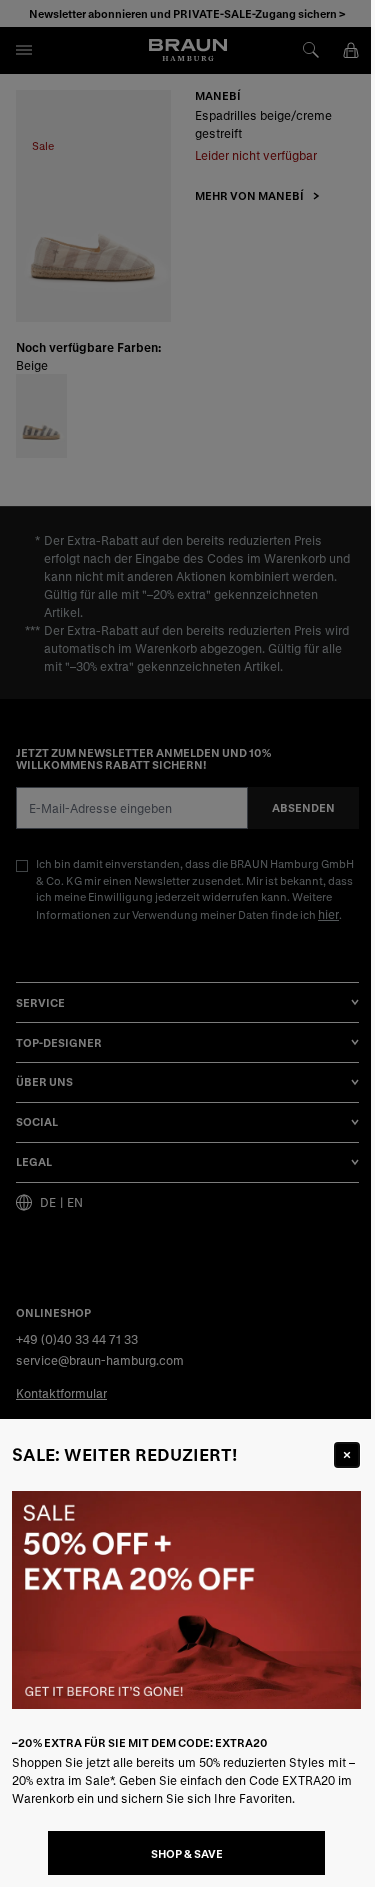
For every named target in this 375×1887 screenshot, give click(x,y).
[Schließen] (347, 1455)
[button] (187, 943)
